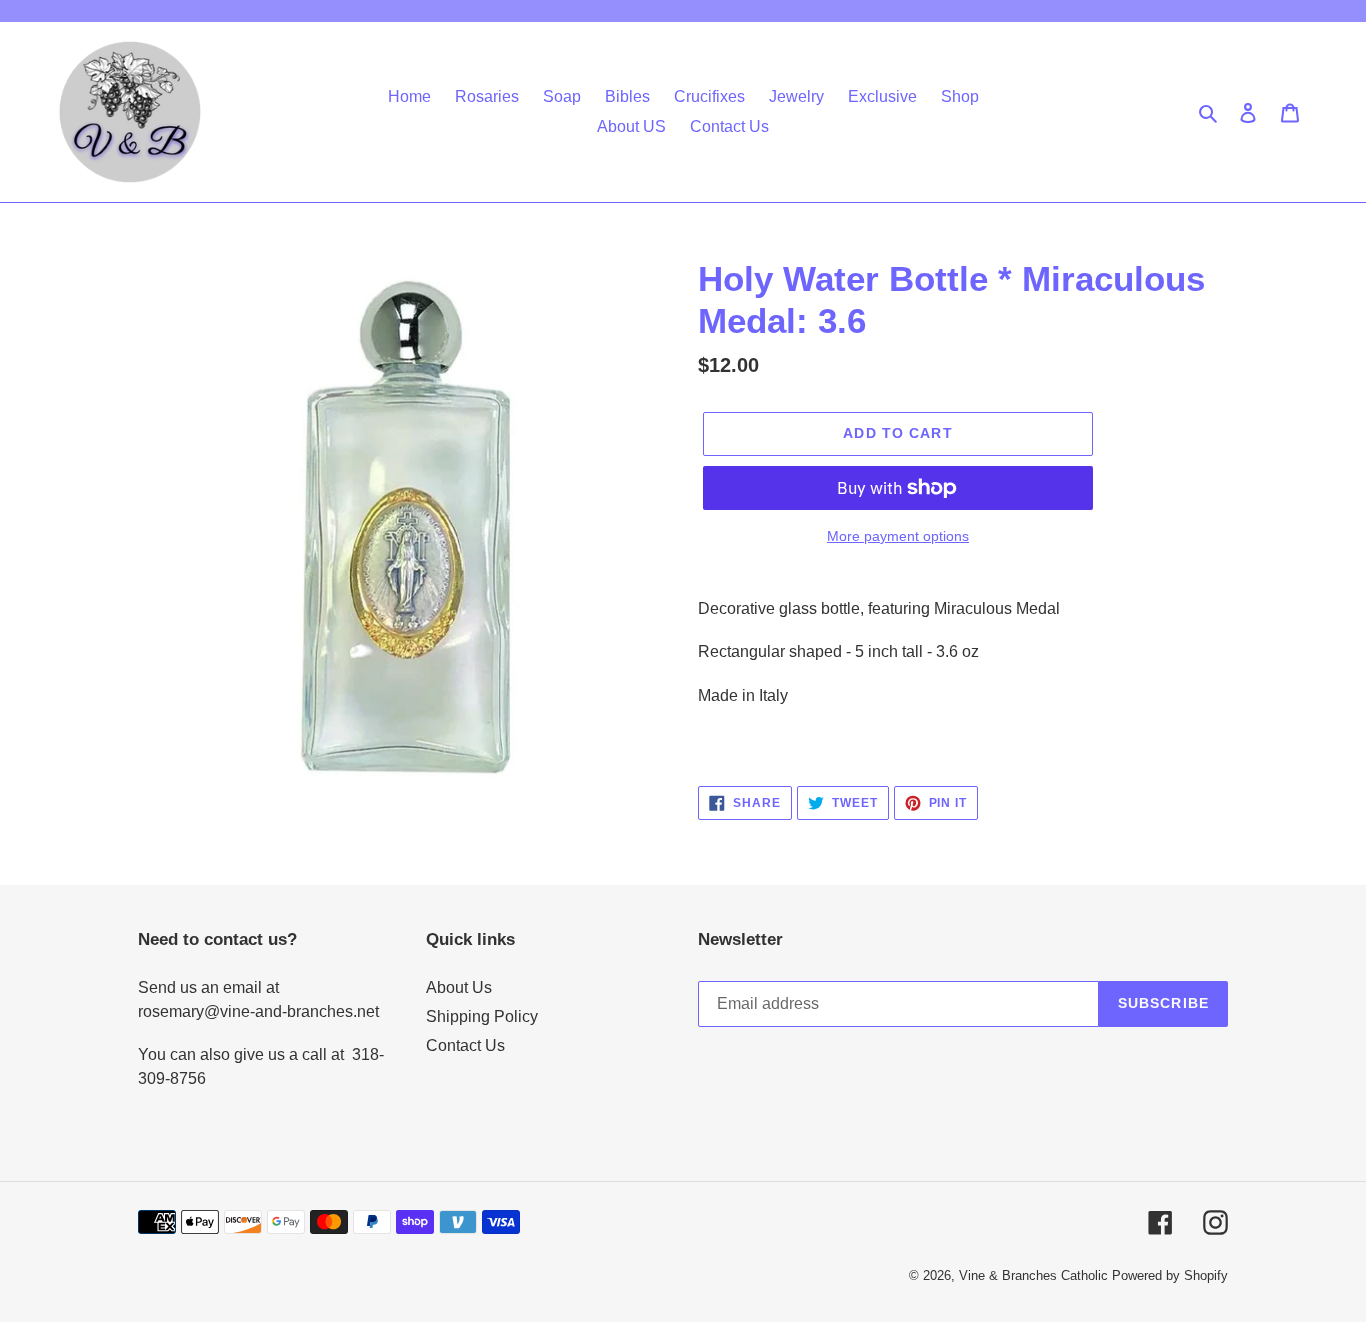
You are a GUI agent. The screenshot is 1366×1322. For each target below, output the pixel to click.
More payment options (898, 536)
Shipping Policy (482, 1016)
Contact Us (465, 1045)
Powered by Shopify (1170, 1275)
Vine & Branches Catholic (1033, 1275)
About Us (459, 987)
